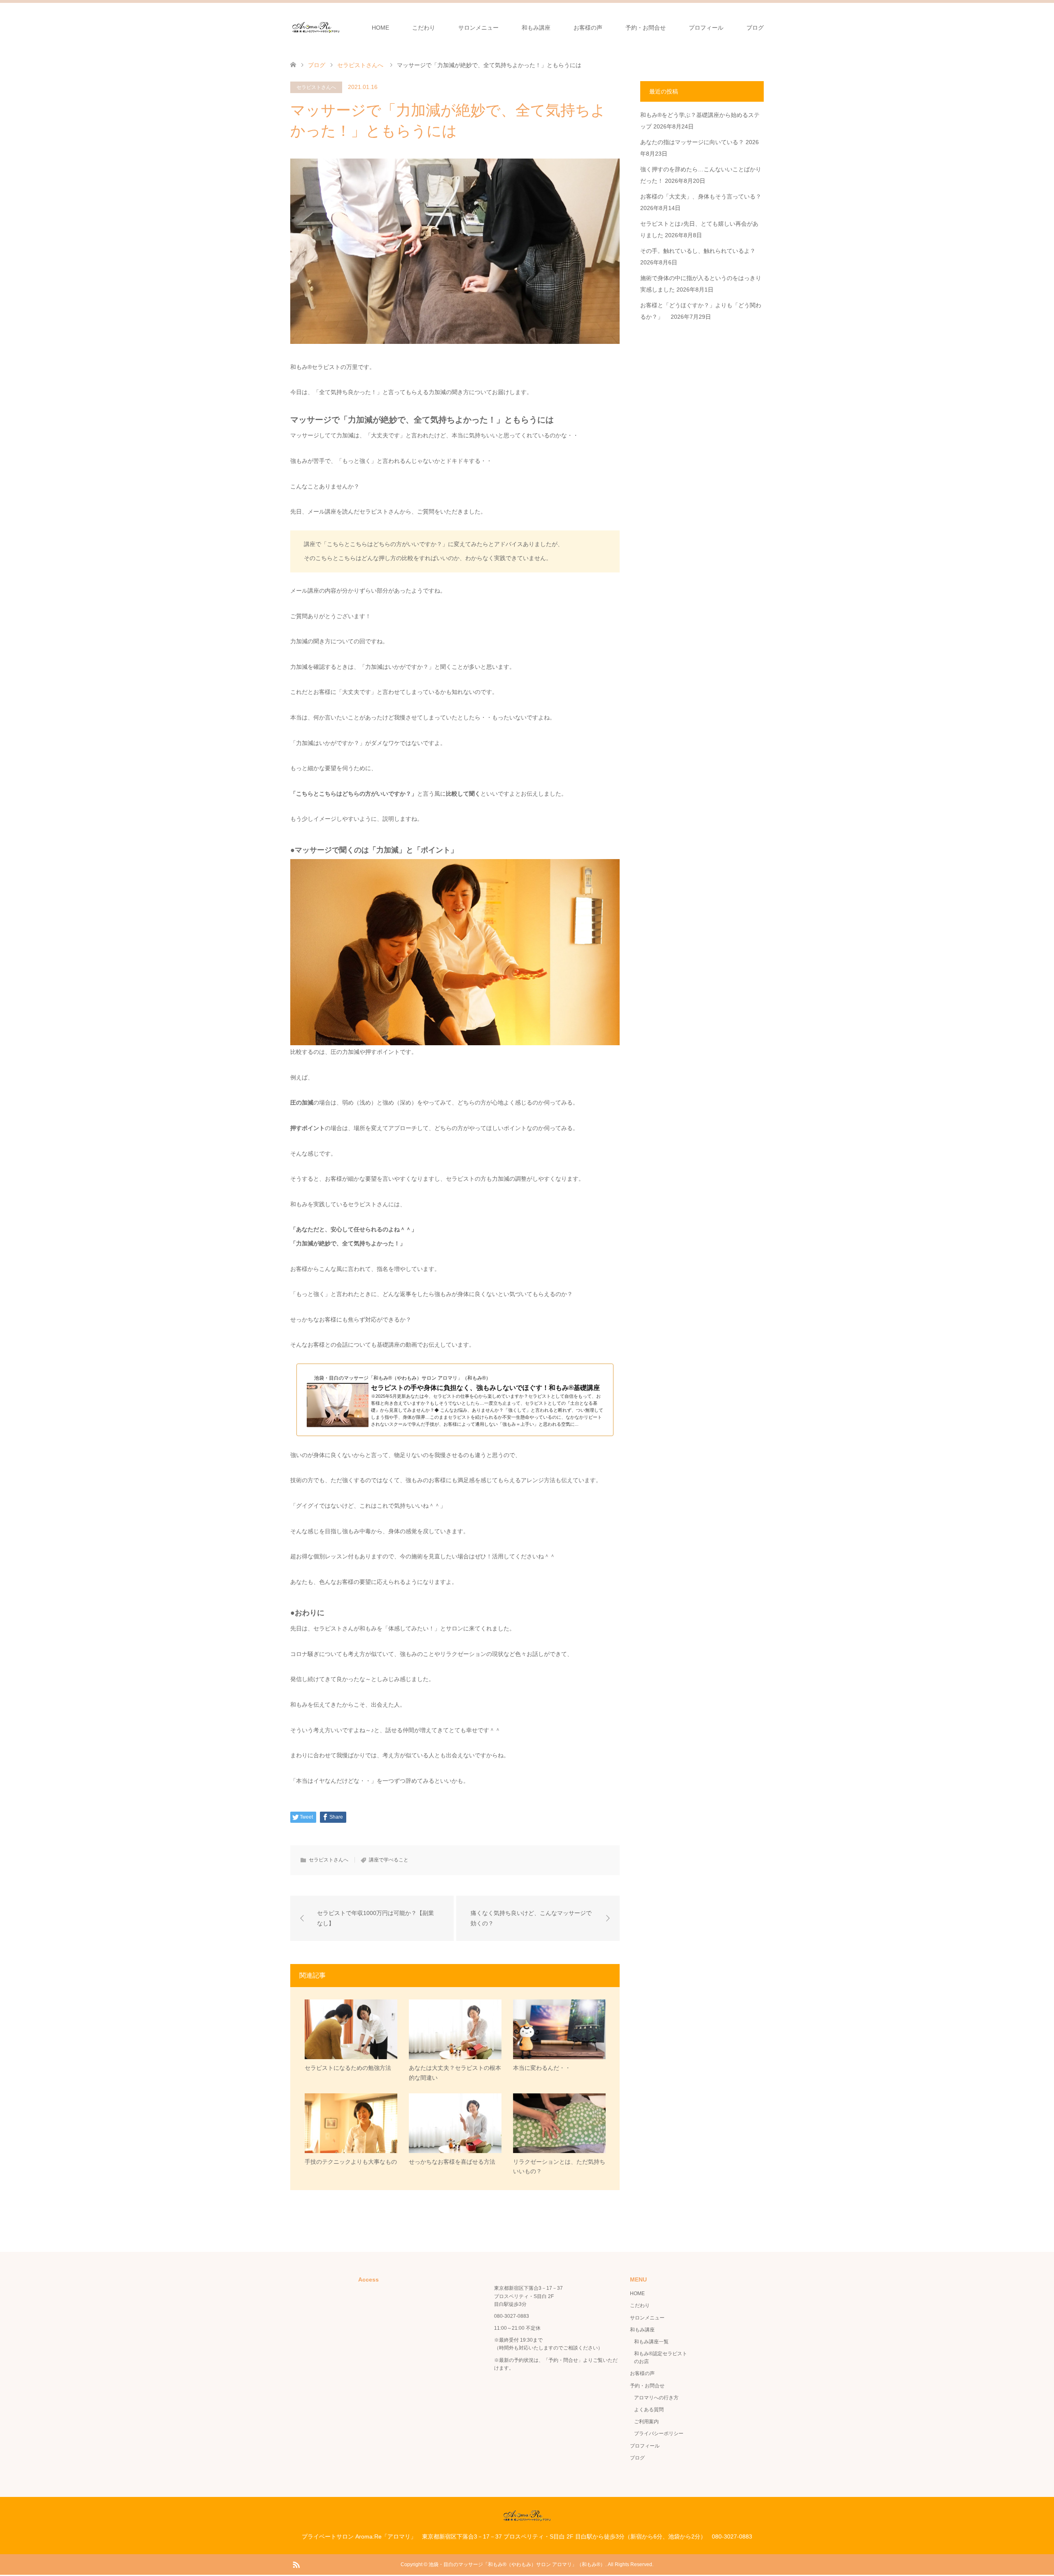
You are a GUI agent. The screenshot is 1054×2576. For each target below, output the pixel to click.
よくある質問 (649, 2410)
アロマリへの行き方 (656, 2398)
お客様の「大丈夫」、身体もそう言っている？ (701, 196)
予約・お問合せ (646, 28)
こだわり (424, 28)
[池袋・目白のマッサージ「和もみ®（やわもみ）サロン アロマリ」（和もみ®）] (316, 27)
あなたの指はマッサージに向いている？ (692, 142)
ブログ (755, 28)
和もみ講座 (536, 28)
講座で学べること (389, 1860)
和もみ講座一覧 (651, 2342)
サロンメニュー (478, 28)
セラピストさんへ (316, 87)
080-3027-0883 (512, 2316)
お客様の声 (588, 28)
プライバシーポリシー (659, 2434)
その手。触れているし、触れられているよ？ (698, 251)
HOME (380, 28)
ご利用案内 (646, 2422)
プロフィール (706, 28)
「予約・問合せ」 (563, 2360)
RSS (296, 2564)
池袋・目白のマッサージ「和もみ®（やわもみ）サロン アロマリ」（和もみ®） (517, 2564)
